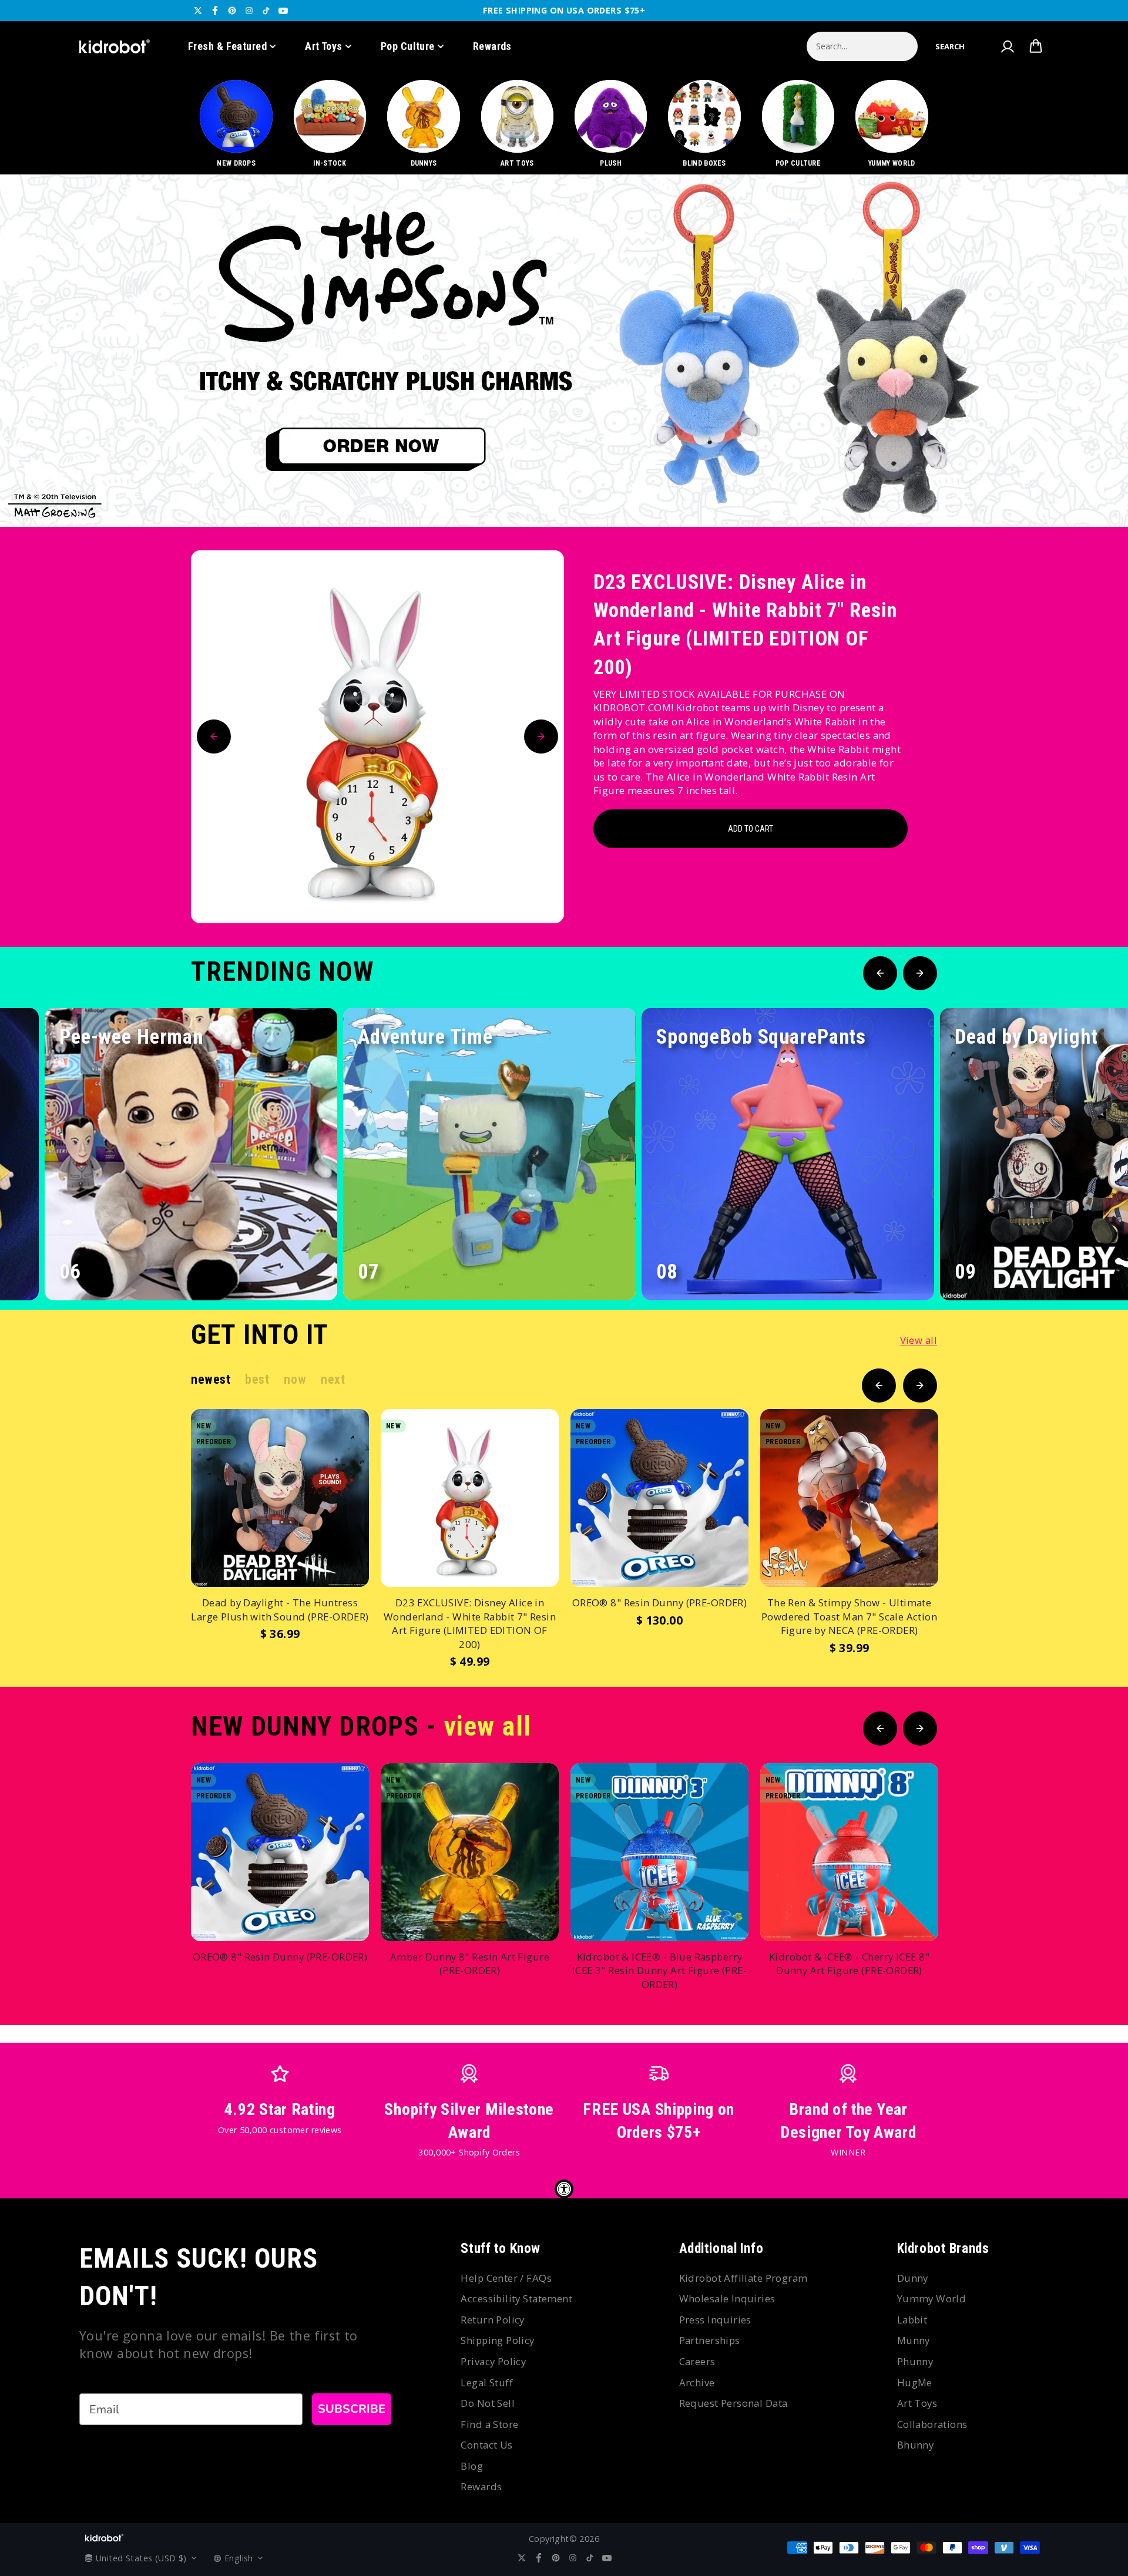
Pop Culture (408, 46)
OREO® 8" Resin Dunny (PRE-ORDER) (659, 1603)
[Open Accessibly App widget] (564, 2189)
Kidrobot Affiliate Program (743, 2278)
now (295, 1379)
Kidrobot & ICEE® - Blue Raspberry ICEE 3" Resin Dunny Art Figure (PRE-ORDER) (659, 1970)
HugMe (915, 2382)
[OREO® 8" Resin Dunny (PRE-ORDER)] (659, 1498)
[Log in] (1007, 46)
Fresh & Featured (227, 46)
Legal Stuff (487, 2382)
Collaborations (932, 2424)
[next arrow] (1089, 487)
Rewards (492, 46)
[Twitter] (198, 11)
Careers (697, 2361)
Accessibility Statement (516, 2298)
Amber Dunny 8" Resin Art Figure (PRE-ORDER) (470, 1964)
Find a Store (489, 2424)
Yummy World (932, 2298)
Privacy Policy (493, 2361)
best (257, 1379)
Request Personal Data (733, 2403)
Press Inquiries (715, 2320)
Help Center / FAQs (506, 2278)
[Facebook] (215, 11)
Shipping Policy (497, 2340)
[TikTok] (266, 11)
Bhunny (916, 2445)
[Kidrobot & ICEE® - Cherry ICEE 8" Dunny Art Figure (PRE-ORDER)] (849, 1852)
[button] (950, 46)
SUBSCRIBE (352, 2409)
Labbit (912, 2320)
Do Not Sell (488, 2403)
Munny (914, 2340)
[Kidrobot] (115, 46)
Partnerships (710, 2340)
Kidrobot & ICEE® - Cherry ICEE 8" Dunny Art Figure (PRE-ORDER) (849, 1964)
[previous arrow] (1051, 487)
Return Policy (492, 2320)
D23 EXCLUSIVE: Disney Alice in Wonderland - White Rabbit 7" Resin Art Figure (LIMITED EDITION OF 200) (745, 625)
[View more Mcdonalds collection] (564, 351)
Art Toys (324, 46)
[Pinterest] (232, 11)
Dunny (913, 2278)
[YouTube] (283, 11)
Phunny (915, 2361)
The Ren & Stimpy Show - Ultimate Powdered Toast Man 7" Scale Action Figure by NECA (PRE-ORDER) (849, 1616)
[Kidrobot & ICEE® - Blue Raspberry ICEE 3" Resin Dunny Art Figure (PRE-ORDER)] (659, 1852)
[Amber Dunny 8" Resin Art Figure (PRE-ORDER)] (470, 1852)
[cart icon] (1036, 46)
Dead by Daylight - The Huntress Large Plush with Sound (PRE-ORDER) (280, 1610)
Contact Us (486, 2445)
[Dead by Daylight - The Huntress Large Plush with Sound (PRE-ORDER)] (280, 1498)
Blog (472, 2466)
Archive (697, 2382)
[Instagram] (249, 11)
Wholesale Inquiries (727, 2298)
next (333, 1379)
